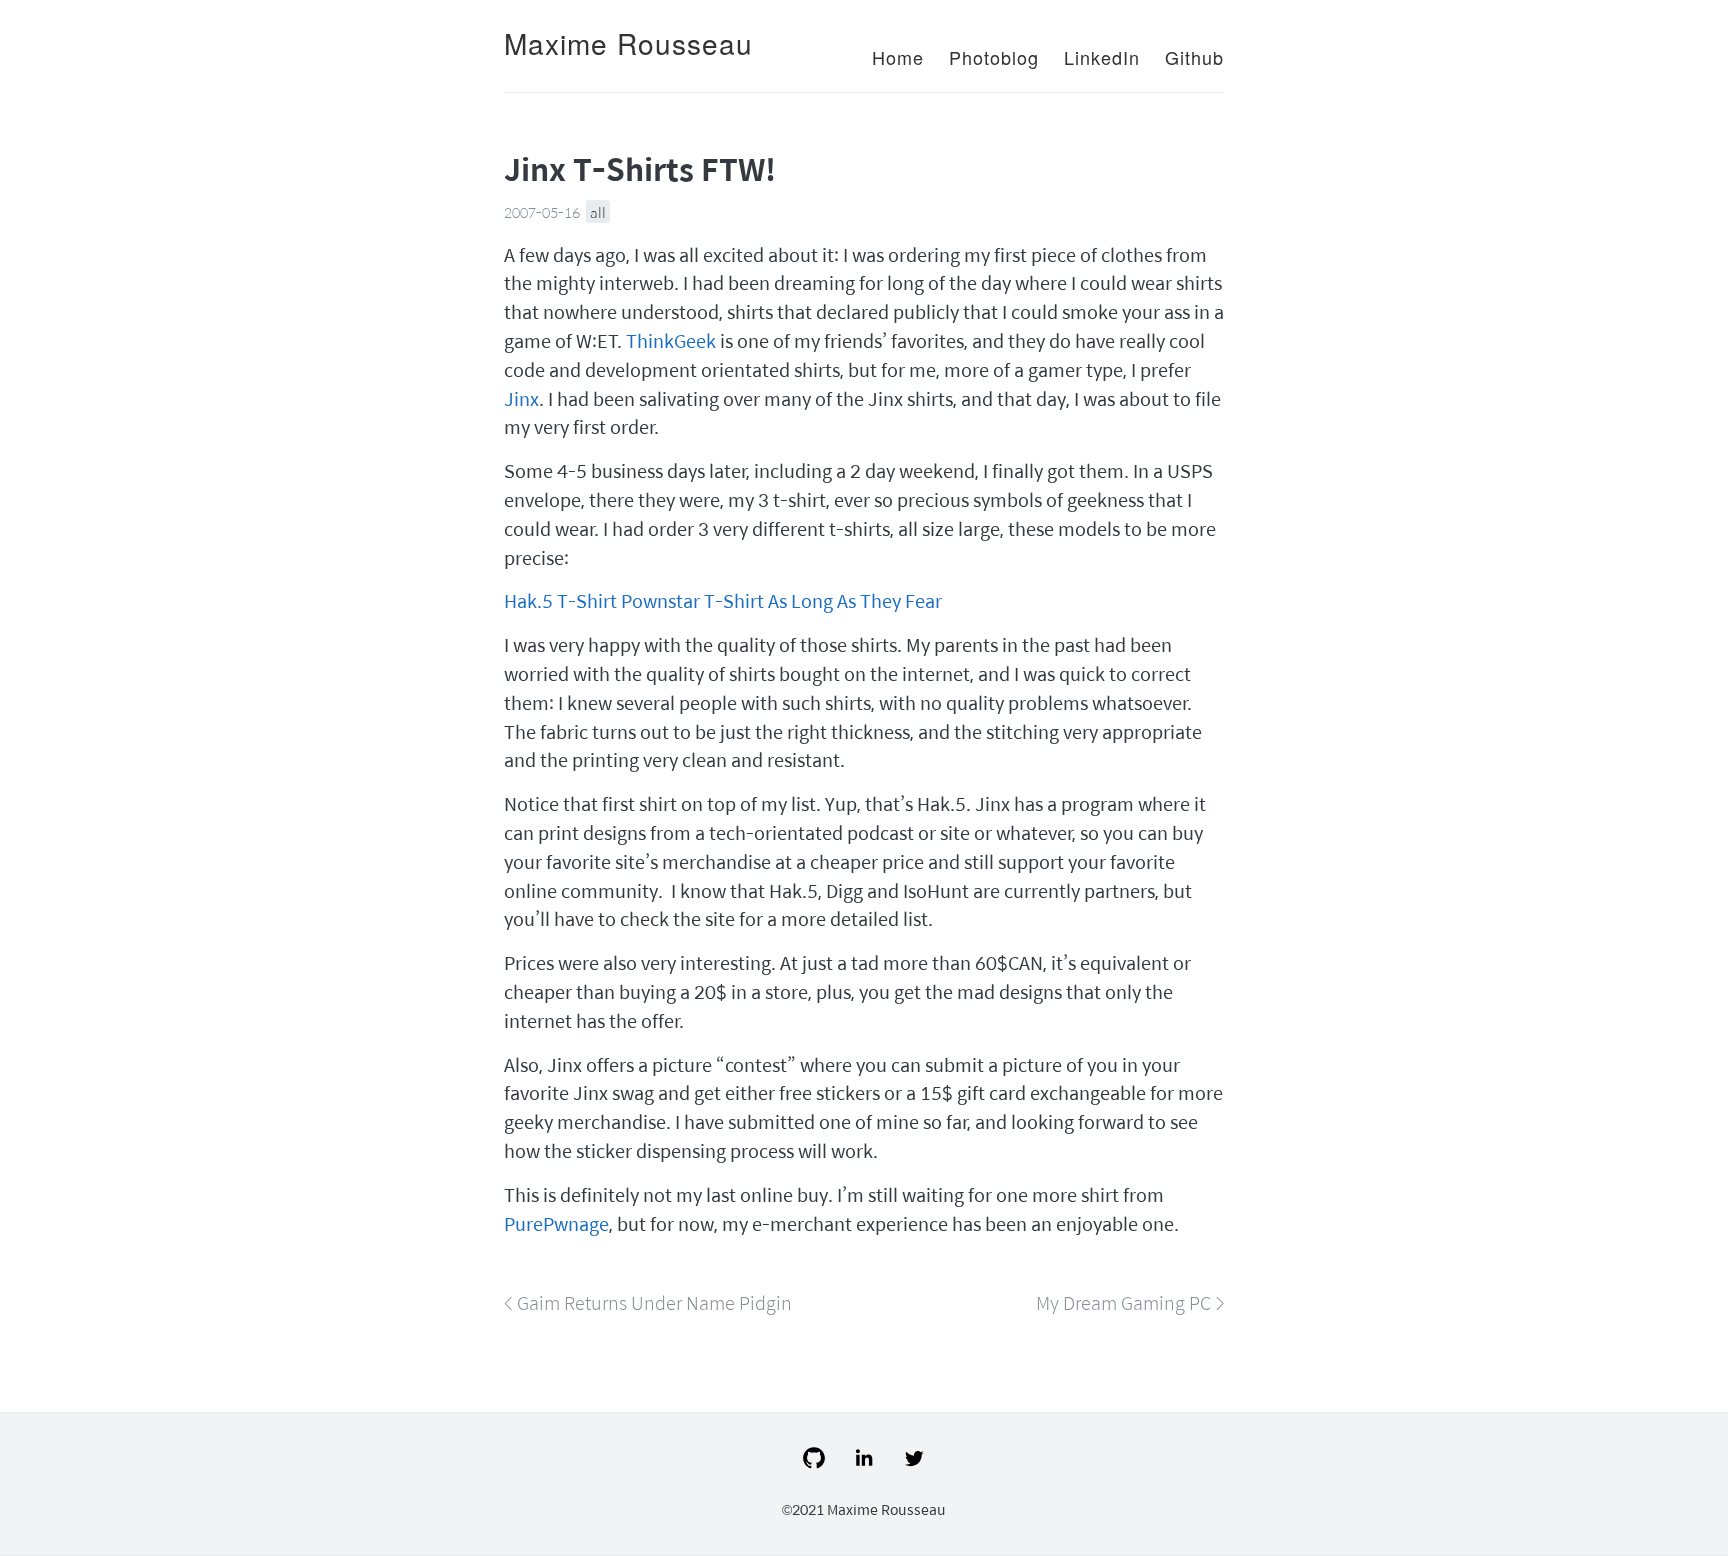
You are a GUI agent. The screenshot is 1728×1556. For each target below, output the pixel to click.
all (598, 212)
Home (898, 57)
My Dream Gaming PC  (1130, 1302)
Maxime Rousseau (628, 43)
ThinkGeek (671, 340)
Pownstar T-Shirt (692, 600)
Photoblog (994, 57)
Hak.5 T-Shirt (560, 600)
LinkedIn (1102, 57)
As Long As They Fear (855, 600)
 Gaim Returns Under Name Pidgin (648, 1302)
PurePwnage (556, 1223)
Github (1194, 57)
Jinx (521, 398)
